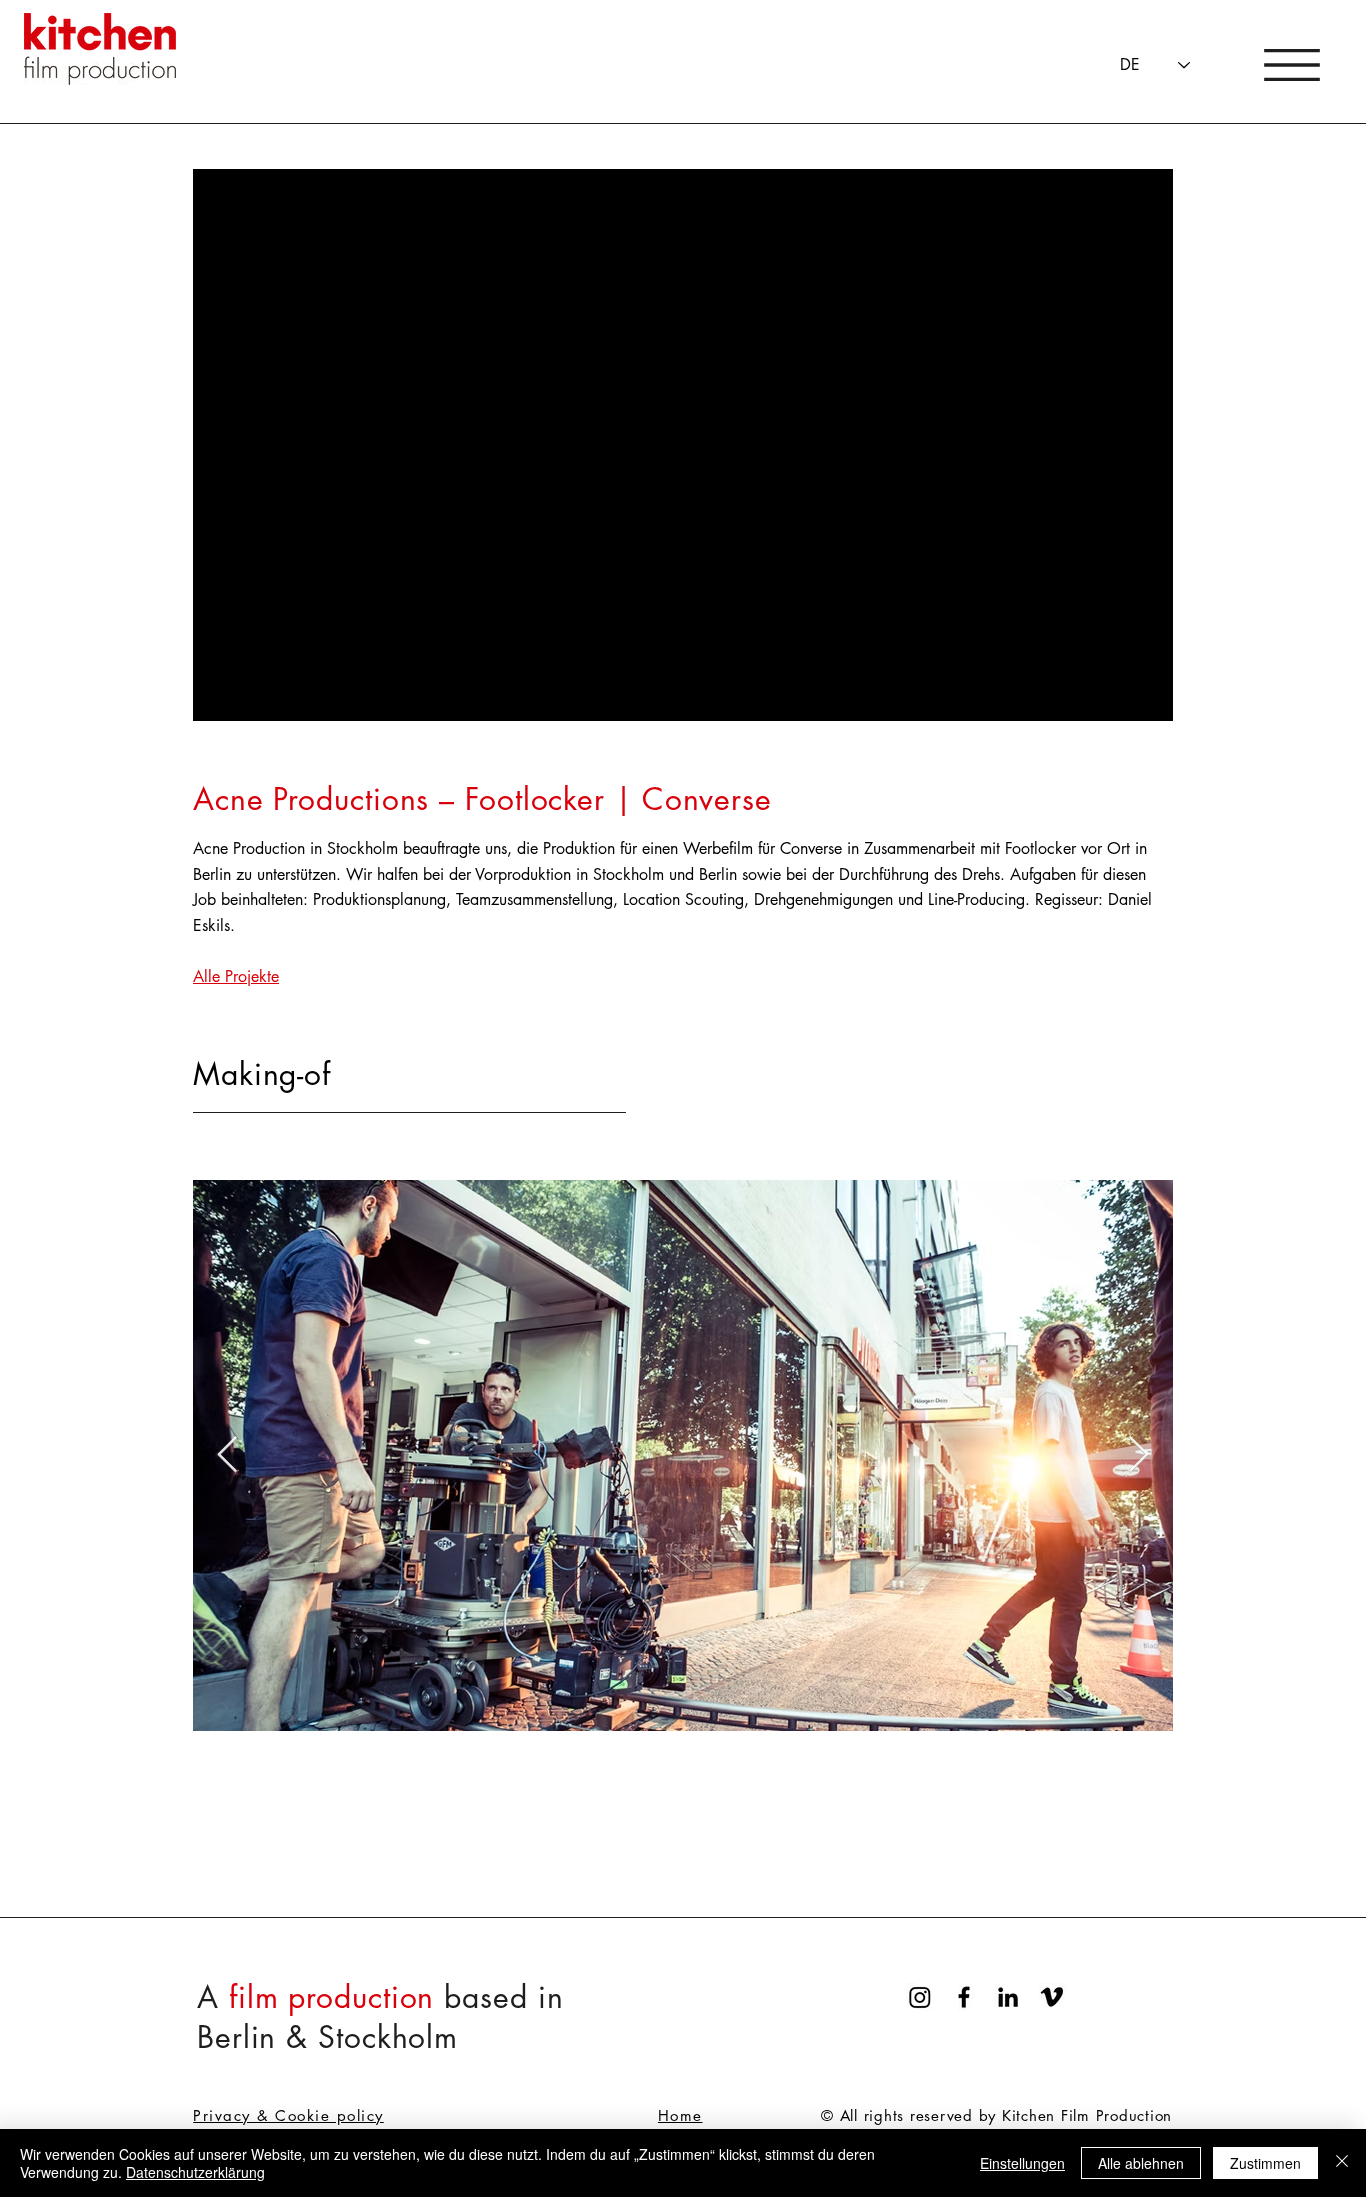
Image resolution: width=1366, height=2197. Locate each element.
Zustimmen (1265, 2163)
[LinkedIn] (1008, 1997)
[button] (1292, 65)
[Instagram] (920, 1997)
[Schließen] (1342, 2163)
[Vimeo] (1052, 1997)
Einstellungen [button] (1022, 2163)
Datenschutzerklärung (195, 2172)
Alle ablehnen (1141, 2163)
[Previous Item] (227, 1455)
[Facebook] (964, 1997)
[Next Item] (1138, 1455)
